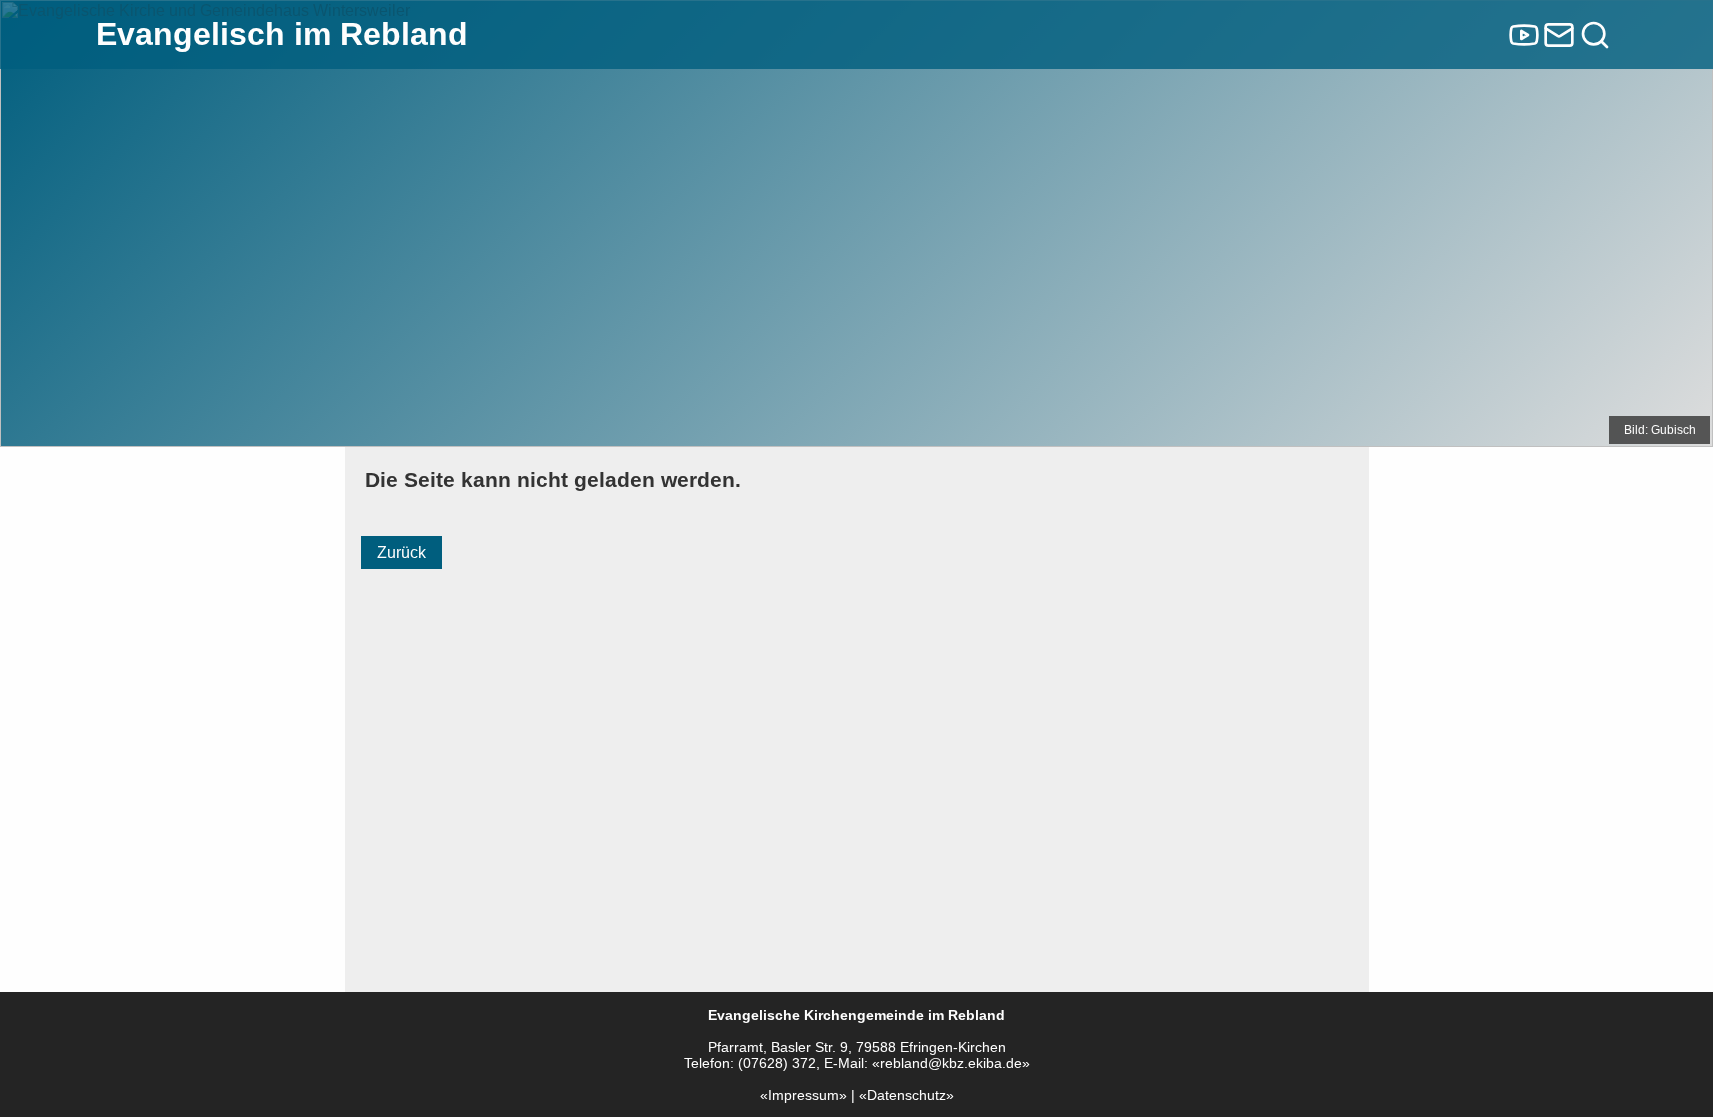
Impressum (803, 1095)
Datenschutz (906, 1095)
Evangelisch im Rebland (282, 34)
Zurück (401, 552)
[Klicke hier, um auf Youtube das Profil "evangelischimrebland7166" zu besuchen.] (1524, 35)
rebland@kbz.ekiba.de (951, 1063)
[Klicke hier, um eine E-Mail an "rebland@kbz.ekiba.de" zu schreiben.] (1559, 35)
